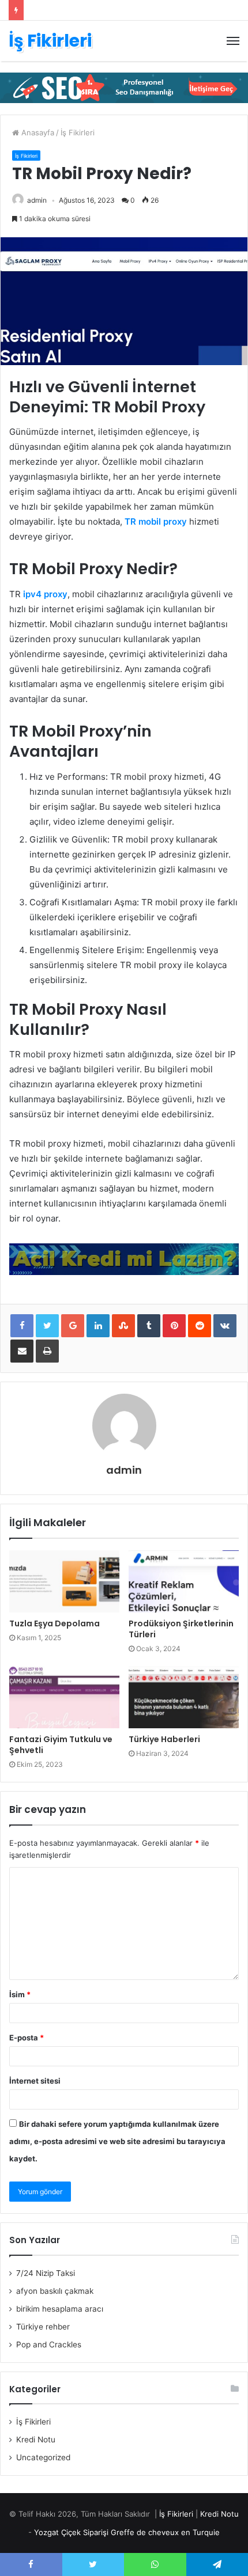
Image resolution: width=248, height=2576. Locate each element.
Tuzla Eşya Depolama (55, 1623)
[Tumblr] (149, 1326)
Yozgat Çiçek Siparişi (71, 2532)
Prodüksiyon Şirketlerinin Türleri (181, 1629)
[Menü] (233, 41)
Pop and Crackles (49, 2344)
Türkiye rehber (43, 2327)
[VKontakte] (225, 1326)
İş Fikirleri (78, 132)
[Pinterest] (174, 1326)
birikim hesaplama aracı (60, 2309)
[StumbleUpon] (123, 1326)
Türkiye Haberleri (164, 1739)
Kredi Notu (36, 2440)
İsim (20, 1994)
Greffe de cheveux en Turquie (165, 2532)
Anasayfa (37, 132)
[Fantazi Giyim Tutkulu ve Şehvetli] (64, 1697)
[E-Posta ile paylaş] (22, 1351)
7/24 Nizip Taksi (46, 2273)
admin (37, 200)
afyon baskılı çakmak (55, 2291)
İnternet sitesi (35, 2081)
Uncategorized (43, 2457)
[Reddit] (200, 1326)
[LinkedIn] (98, 1326)
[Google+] (73, 1326)
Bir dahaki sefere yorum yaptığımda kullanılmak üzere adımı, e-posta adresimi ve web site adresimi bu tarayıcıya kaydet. (117, 2141)
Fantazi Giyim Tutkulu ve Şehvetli (61, 1745)
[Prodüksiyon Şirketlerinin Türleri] (184, 1581)
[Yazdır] (47, 1351)
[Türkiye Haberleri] (184, 1697)
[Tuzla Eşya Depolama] (64, 1581)
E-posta (27, 2038)
